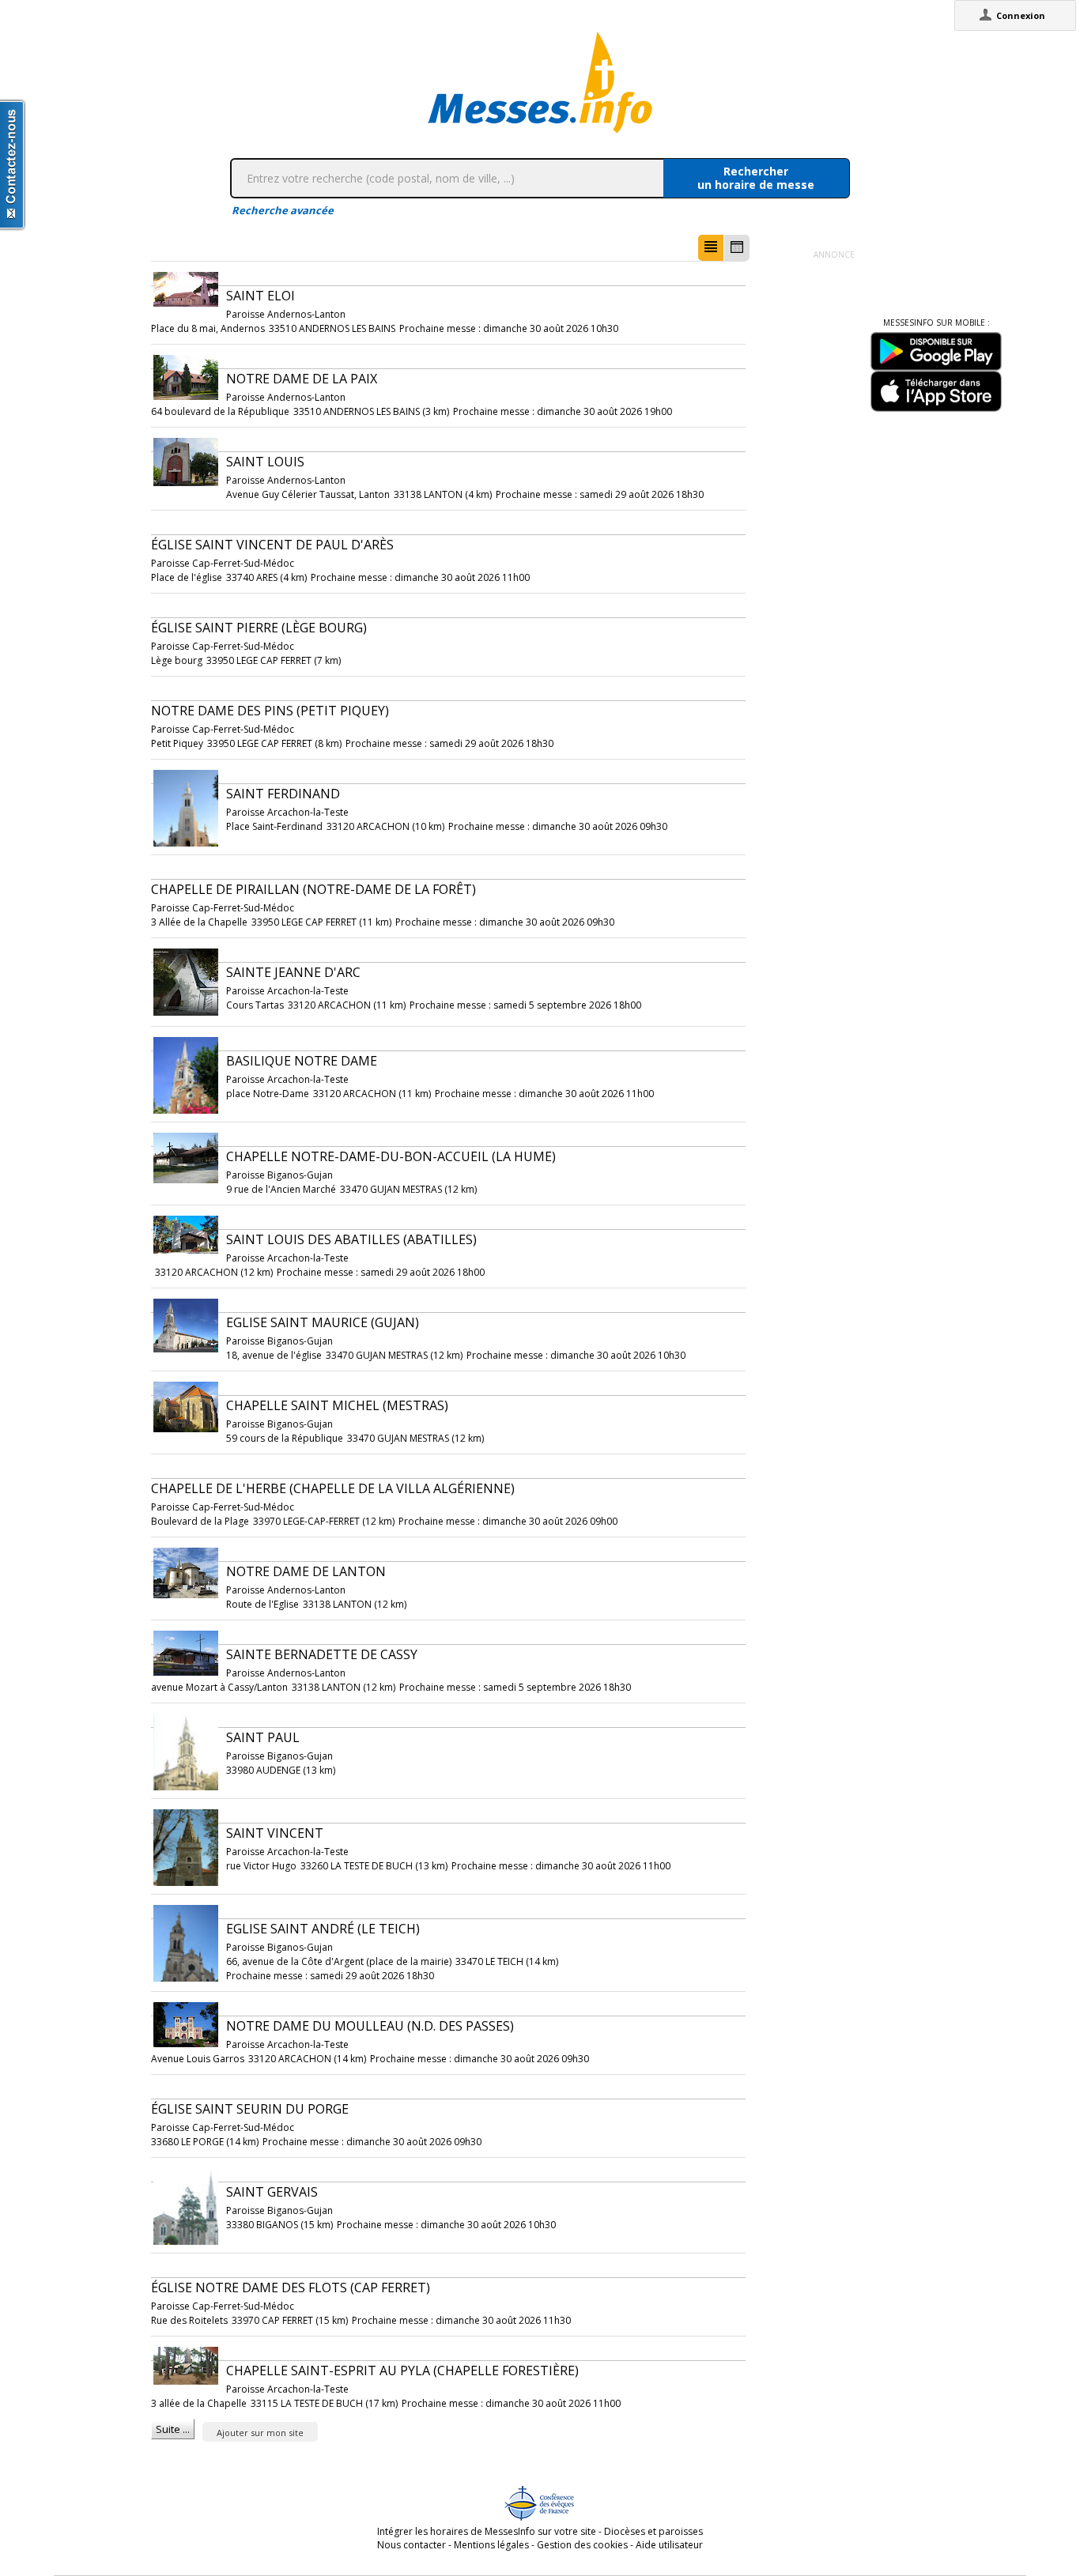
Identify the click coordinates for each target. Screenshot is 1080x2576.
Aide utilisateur (669, 2545)
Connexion (1021, 15)
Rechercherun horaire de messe (756, 178)
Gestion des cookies (582, 2545)
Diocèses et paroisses (653, 2531)
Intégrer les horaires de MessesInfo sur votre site (487, 2531)
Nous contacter (412, 2545)
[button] (711, 248)
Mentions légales (491, 2545)
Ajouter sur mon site (260, 2433)
